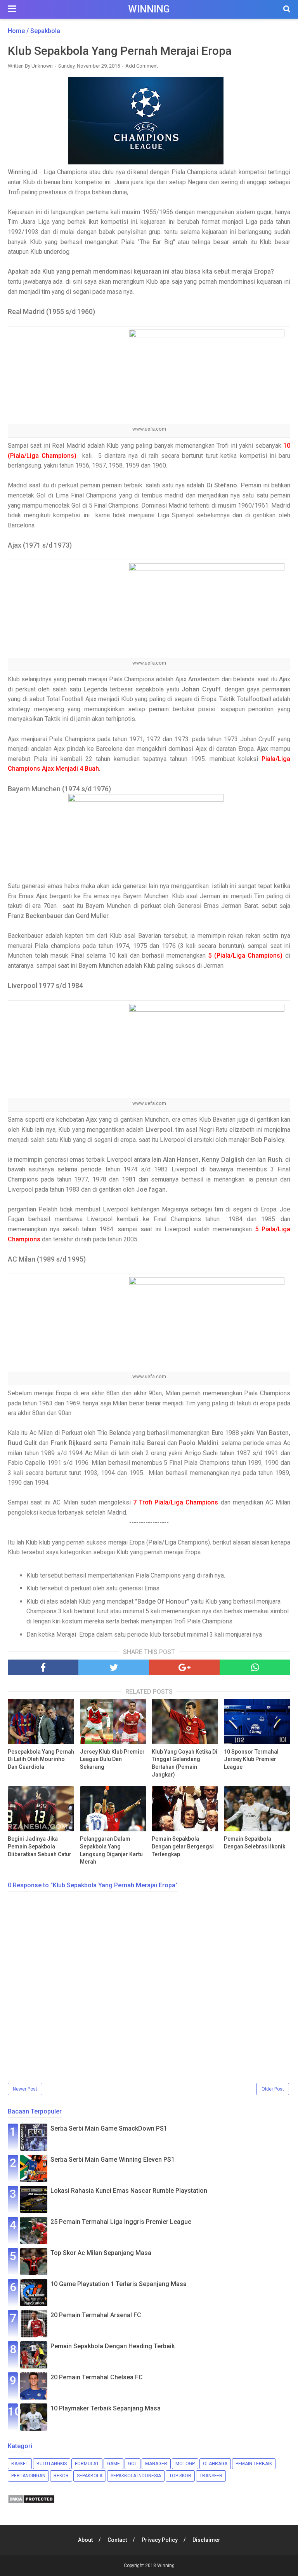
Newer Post (25, 2089)
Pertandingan (28, 2476)
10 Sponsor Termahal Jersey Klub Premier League (251, 1759)
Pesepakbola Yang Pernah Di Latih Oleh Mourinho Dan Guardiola (41, 1759)
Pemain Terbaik (254, 2464)
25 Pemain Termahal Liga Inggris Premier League (121, 2222)
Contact (117, 2540)
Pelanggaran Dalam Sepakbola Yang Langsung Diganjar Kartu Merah (111, 1850)
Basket (20, 2464)
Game (113, 2464)
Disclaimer (206, 2540)
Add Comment (142, 66)
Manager (156, 2464)
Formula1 (87, 2464)
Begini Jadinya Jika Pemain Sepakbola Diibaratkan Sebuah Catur (40, 1846)
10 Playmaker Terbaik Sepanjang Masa (106, 2408)
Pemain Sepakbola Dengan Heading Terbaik (113, 2346)
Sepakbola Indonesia (136, 2476)
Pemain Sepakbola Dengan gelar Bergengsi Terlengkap (183, 1846)
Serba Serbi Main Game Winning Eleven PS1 (113, 2160)
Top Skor (180, 2476)
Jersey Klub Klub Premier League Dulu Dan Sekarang (112, 1759)
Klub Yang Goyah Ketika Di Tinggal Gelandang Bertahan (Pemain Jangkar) (185, 1763)
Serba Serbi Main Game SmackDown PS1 (109, 2128)
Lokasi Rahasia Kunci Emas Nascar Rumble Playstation (129, 2191)
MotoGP (185, 2464)
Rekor (61, 2476)
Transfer (211, 2476)
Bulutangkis (52, 2464)
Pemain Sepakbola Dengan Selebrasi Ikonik (255, 1843)
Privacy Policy (160, 2540)
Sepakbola (90, 2476)
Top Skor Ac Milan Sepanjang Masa (101, 2253)
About (85, 2540)
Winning (149, 9)
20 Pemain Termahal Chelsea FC (97, 2377)
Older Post (273, 2089)
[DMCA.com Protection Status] (31, 2502)
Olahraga (215, 2464)
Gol (133, 2464)
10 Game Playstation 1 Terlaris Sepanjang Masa (119, 2284)
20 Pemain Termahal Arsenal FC (96, 2315)
